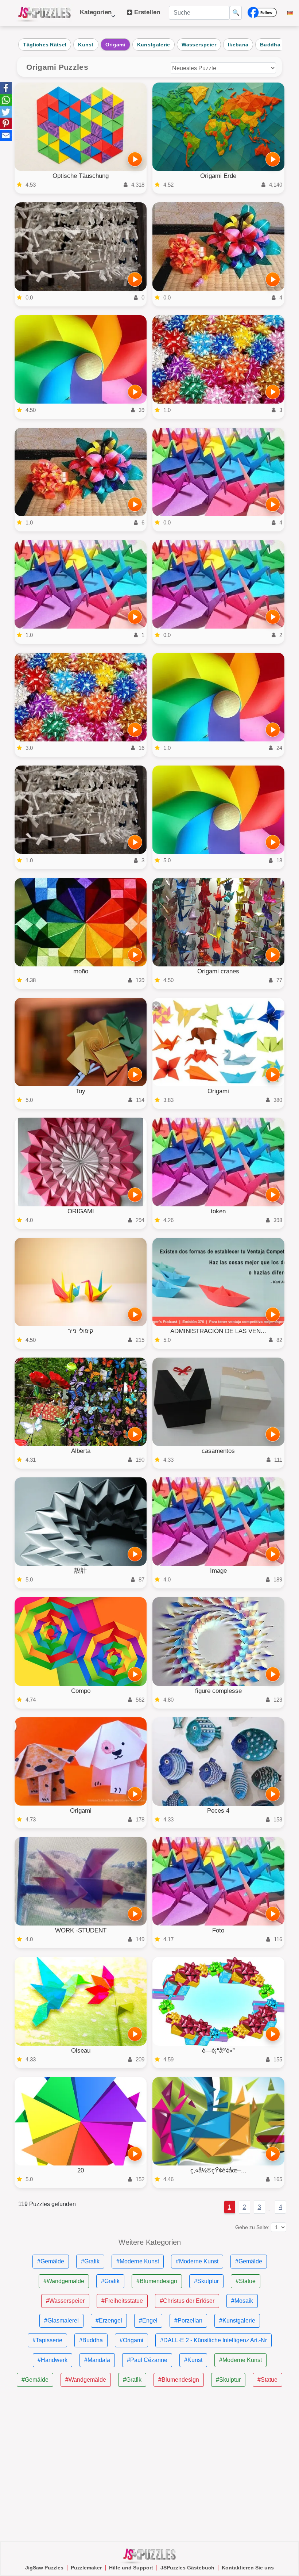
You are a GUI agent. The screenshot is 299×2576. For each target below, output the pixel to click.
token (218, 1211)
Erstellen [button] (146, 12)
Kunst (86, 45)
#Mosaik (242, 2301)
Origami (115, 45)
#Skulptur (206, 2281)
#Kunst (193, 2360)
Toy (81, 1091)
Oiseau (81, 2051)
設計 (81, 1571)
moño (81, 971)
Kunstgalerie (154, 45)
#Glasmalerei (61, 2321)
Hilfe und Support (131, 2568)
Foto (218, 1930)
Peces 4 (218, 1811)
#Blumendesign (157, 2281)
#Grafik (90, 2261)
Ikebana (238, 45)
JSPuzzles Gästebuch (187, 2568)
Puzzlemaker (86, 2568)
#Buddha (91, 2340)
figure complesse (218, 1691)
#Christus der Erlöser (187, 2301)
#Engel (148, 2321)
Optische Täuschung (81, 176)
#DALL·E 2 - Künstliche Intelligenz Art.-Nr (213, 2340)
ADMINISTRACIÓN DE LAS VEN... (218, 1331)
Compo (81, 1691)
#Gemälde (51, 2261)
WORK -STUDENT (81, 1930)
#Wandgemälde (64, 2281)
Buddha (270, 45)
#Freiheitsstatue (122, 2301)
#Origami (131, 2340)
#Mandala (97, 2360)
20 (81, 2170)
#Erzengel (109, 2321)
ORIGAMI (81, 1211)
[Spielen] (135, 159)
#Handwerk (53, 2360)
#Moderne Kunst (138, 2261)
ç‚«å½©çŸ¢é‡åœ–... (218, 2170)
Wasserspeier (199, 45)
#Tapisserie (47, 2340)
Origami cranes (218, 971)
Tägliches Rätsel (45, 45)
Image (218, 1571)
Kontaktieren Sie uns (248, 2568)
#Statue (246, 2281)
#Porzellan (188, 2321)
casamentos (218, 1451)
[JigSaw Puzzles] (44, 13)
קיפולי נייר (81, 1331)
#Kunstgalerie (237, 2321)
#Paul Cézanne (147, 2360)
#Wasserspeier (65, 2301)
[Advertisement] (149, 2464)
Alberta (81, 1451)
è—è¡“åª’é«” (218, 2051)
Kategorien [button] (96, 16)
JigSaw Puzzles (44, 2568)
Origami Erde (218, 176)
